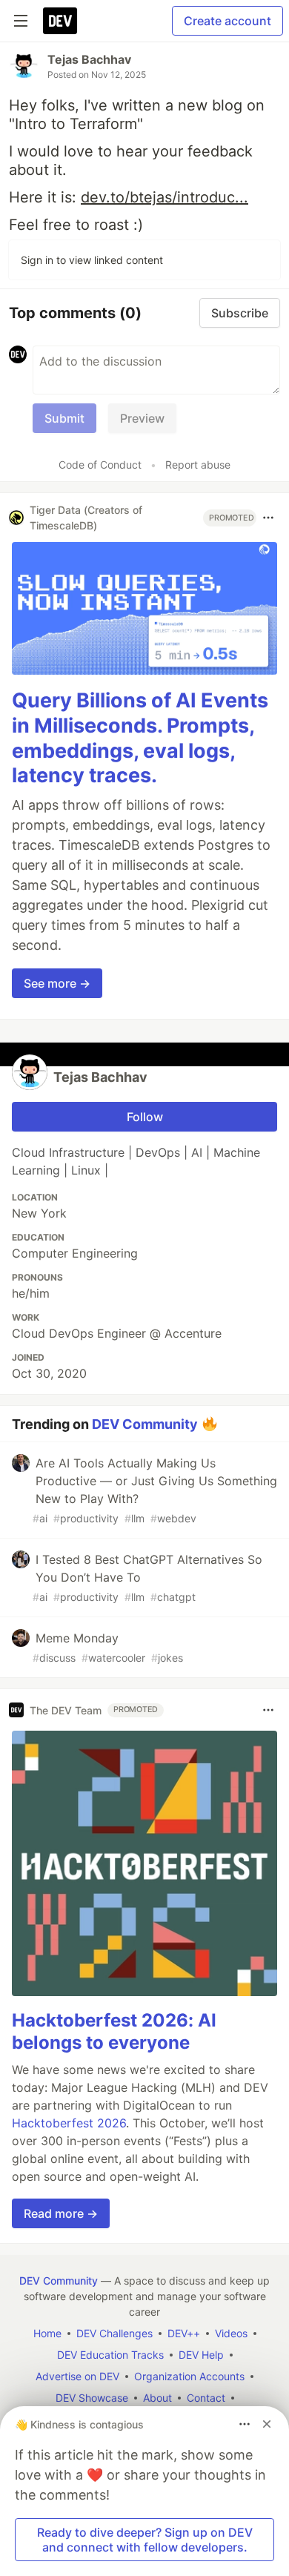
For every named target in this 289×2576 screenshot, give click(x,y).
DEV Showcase (92, 2398)
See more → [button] (57, 983)
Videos (231, 2333)
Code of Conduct (100, 465)
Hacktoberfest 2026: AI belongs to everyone (114, 2031)
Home (47, 2333)
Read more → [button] (61, 2213)
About (157, 2398)
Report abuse (198, 465)
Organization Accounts (189, 2376)
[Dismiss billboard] (267, 2424)
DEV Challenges (114, 2333)
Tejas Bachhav (89, 59)
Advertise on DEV (77, 2376)
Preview (142, 418)
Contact (206, 2398)
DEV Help (201, 2355)
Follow (145, 1117)
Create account (227, 21)
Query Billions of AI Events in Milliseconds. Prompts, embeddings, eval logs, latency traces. (140, 738)
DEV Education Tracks (110, 2355)
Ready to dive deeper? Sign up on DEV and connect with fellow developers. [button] (145, 2540)
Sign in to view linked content (92, 260)
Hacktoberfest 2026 (69, 2123)
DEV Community (145, 1424)
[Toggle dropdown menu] (268, 518)
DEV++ (184, 2333)
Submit (64, 418)
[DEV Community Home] (60, 21)
